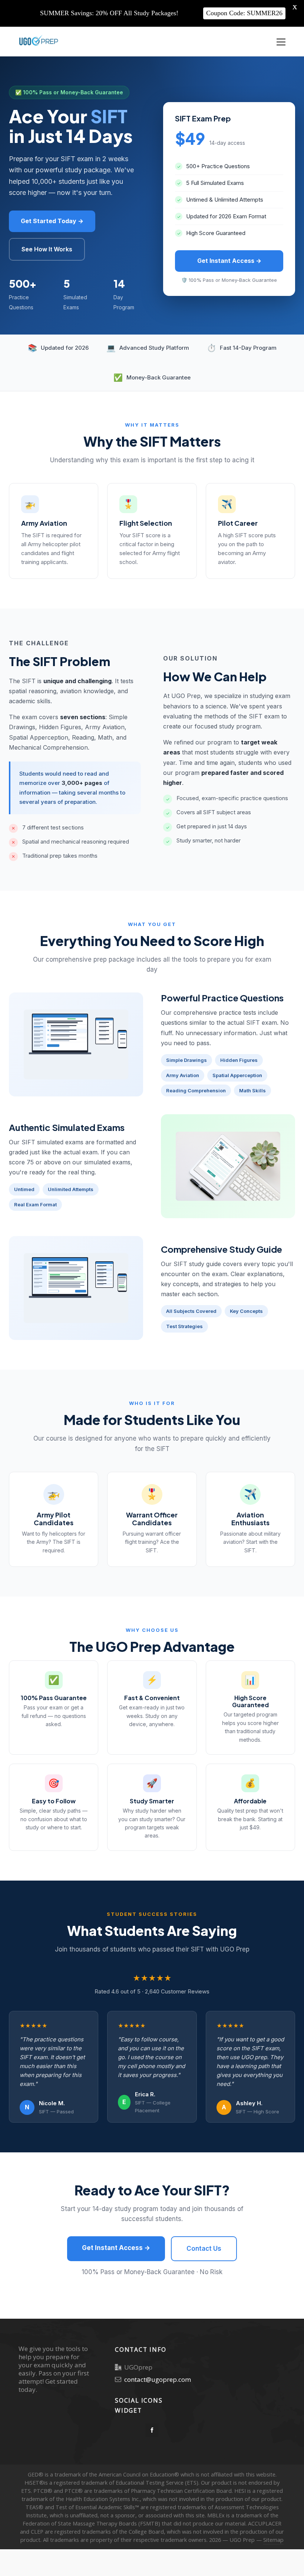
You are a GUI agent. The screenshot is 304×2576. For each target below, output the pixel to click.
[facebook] (152, 2430)
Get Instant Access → (229, 261)
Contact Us (204, 2249)
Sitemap (273, 2540)
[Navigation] (281, 42)
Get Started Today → (52, 221)
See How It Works (47, 249)
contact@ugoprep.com (158, 2379)
